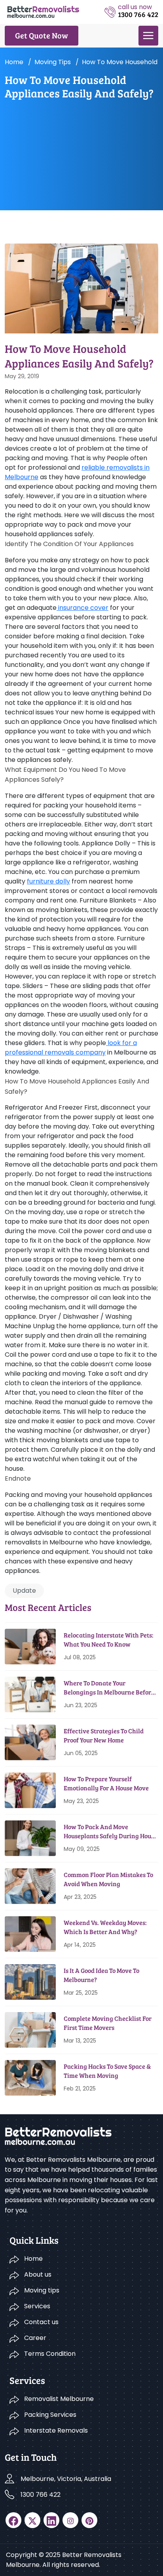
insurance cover (82, 608)
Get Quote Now (42, 35)
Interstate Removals (56, 2430)
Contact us (41, 2322)
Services (37, 2306)
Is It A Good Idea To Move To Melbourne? (101, 1975)
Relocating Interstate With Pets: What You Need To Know (109, 1639)
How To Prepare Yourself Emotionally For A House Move (106, 1783)
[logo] (43, 11)
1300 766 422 (41, 2495)
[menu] (148, 36)
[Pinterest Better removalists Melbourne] (89, 2520)
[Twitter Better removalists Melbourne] (32, 2520)
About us (38, 2274)
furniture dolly (48, 881)
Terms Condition (50, 2354)
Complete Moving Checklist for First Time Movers (108, 2023)
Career (35, 2338)
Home (14, 62)
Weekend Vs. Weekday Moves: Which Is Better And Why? (105, 1927)
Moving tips (53, 62)
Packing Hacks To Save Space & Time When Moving (107, 2071)
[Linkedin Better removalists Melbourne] (51, 2520)
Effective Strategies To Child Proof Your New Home (104, 1735)
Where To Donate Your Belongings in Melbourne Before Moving (109, 1688)
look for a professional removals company (71, 1048)
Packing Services (50, 2415)
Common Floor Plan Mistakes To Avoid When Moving (108, 1879)
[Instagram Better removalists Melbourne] (70, 2520)
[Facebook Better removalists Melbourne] (13, 2520)
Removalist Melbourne (59, 2399)
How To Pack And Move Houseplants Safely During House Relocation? (110, 1831)
